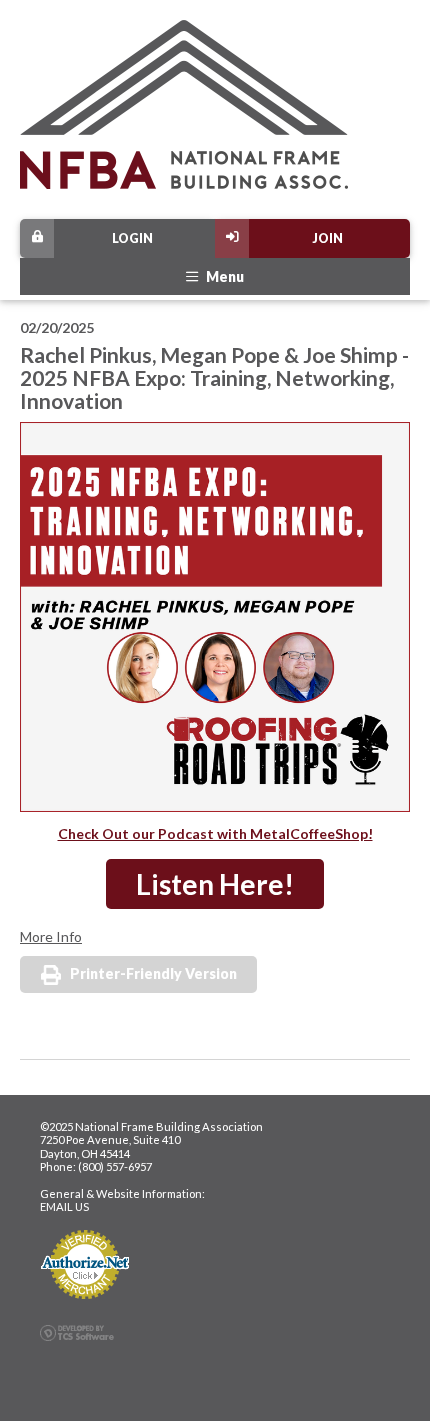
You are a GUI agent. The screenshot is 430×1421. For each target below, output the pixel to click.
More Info (51, 936)
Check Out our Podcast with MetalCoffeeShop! (215, 833)
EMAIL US (64, 1206)
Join (327, 238)
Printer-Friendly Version (153, 973)
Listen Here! (215, 884)
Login (132, 238)
